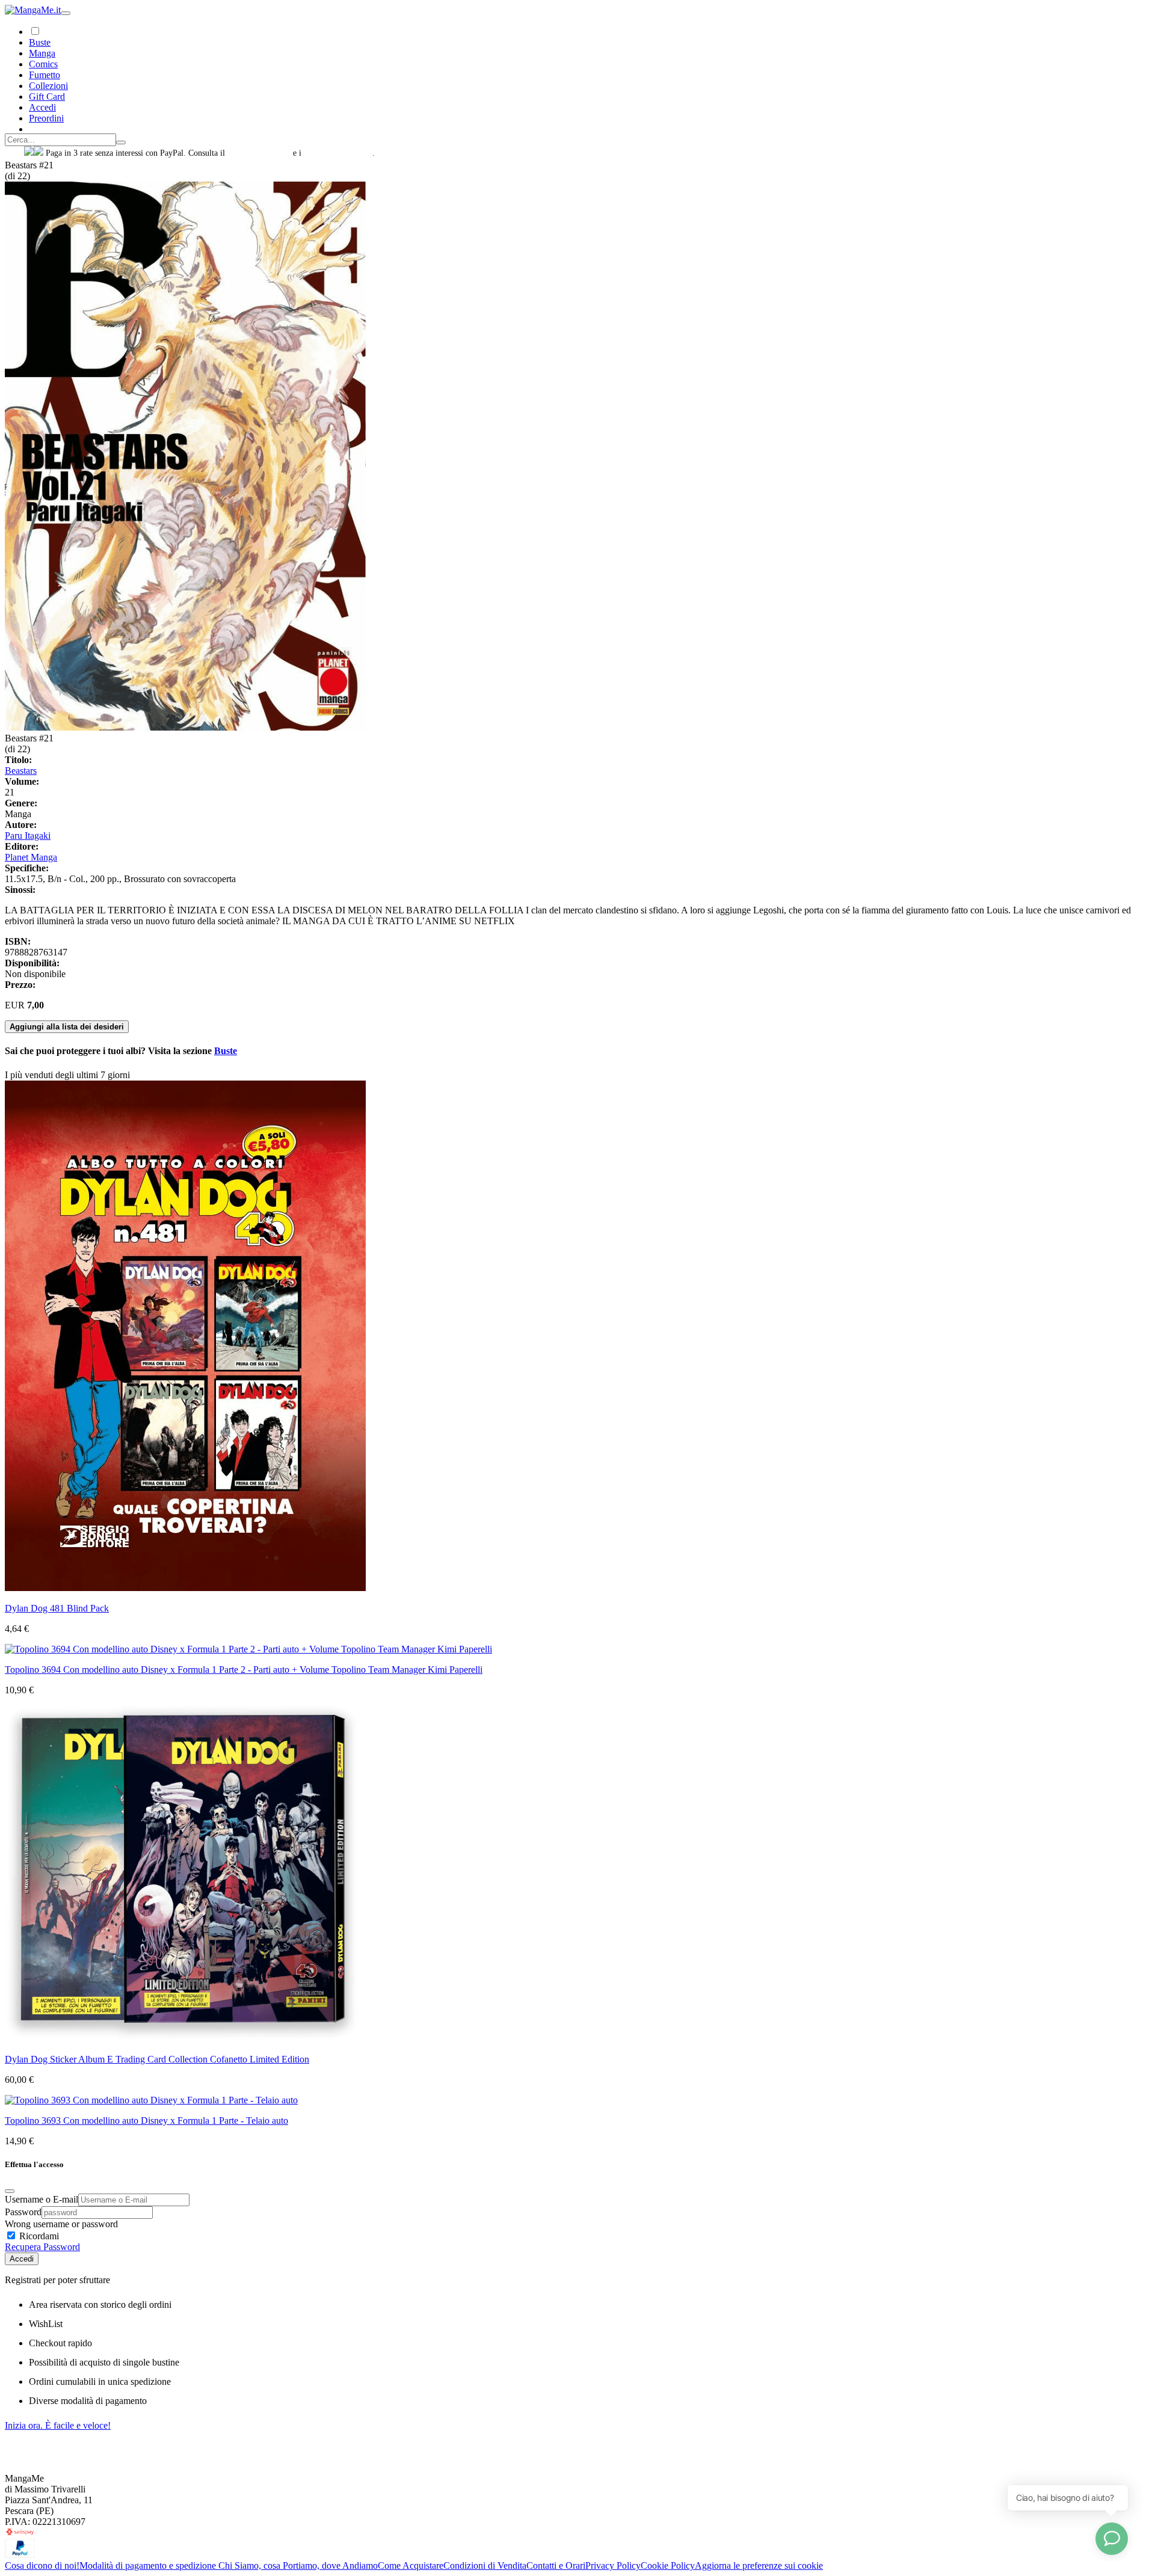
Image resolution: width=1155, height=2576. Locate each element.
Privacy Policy (613, 2565)
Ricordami (38, 2236)
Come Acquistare (411, 2565)
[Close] (10, 2191)
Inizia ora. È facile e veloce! (58, 2425)
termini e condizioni (338, 153)
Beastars (21, 771)
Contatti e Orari (556, 2565)
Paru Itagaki (28, 836)
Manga (42, 53)
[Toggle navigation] (66, 13)
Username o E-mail (42, 2199)
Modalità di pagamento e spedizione (149, 2565)
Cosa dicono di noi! (42, 2565)
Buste (40, 42)
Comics (43, 64)
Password (23, 2212)
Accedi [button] (42, 107)
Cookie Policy (668, 2565)
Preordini (46, 118)
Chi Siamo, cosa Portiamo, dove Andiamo (298, 2565)
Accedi (22, 2259)
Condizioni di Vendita (485, 2565)
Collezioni (48, 86)
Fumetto (45, 75)
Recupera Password (42, 2247)
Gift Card (47, 97)
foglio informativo (259, 153)
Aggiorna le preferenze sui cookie (759, 2565)
